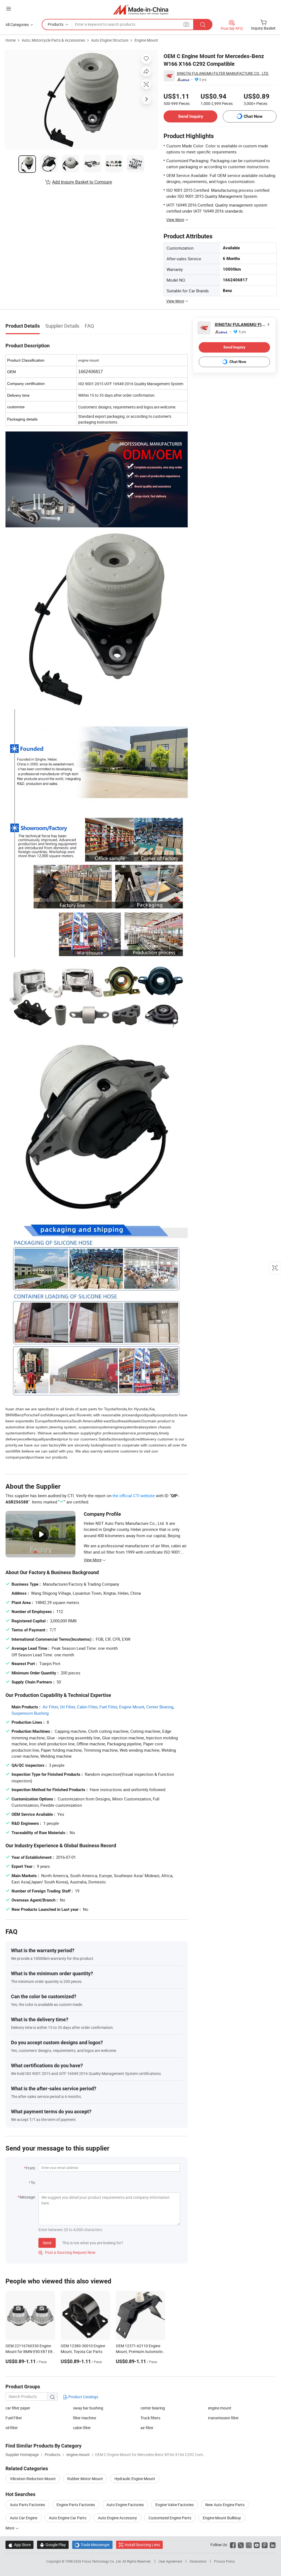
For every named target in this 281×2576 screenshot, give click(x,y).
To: (33, 2182)
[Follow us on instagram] (249, 2545)
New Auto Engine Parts (225, 2505)
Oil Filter (67, 1707)
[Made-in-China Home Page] (141, 9)
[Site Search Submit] (203, 25)
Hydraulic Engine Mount (135, 2479)
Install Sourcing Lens (142, 2545)
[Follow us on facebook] (233, 2545)
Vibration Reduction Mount (33, 2479)
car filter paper (18, 2408)
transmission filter (223, 2418)
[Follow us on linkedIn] (273, 2545)
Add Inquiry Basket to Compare (82, 182)
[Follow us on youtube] (257, 2545)
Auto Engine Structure (110, 40)
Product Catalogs (83, 2397)
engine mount (220, 2408)
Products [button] (56, 24)
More (10, 2528)
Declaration (198, 2561)
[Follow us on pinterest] (265, 2545)
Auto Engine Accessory (117, 2518)
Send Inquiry (191, 116)
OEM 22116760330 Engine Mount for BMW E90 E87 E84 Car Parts (30, 2351)
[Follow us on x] (241, 2545)
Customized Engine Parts (170, 2518)
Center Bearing (160, 1707)
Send (47, 2243)
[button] (9, 9)
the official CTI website (134, 1496)
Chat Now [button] (253, 116)
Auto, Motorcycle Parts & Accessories (53, 40)
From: (31, 2168)
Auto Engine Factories (125, 2505)
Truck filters (150, 2418)
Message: (28, 2197)
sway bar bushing (88, 2408)
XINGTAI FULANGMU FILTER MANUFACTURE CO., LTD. (223, 73)
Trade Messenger (92, 2545)
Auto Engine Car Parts (68, 2518)
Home (11, 40)
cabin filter (82, 2428)
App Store (19, 2545)
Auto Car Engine (24, 2518)
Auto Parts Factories (27, 2505)
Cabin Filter (87, 1707)
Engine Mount (146, 40)
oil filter (12, 2428)
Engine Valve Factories (175, 2505)
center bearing (153, 2408)
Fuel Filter (108, 1707)
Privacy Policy (224, 2561)
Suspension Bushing (30, 1713)
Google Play (53, 2545)
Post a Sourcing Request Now (67, 2252)
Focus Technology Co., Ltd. (102, 2561)
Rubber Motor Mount (85, 2479)
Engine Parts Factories (76, 2505)
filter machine (85, 2418)
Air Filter (50, 1707)
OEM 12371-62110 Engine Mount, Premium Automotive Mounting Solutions (140, 2351)
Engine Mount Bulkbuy (222, 2518)
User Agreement (170, 2561)
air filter (147, 2428)
